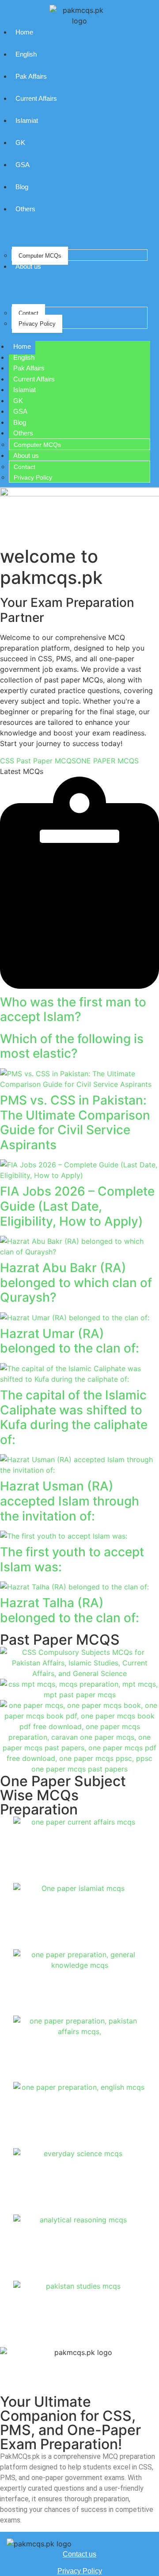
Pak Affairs (31, 76)
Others (25, 209)
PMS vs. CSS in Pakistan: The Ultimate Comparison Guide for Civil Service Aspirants (75, 1122)
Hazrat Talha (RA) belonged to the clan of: (70, 1610)
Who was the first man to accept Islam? (73, 1010)
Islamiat (27, 120)
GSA (23, 165)
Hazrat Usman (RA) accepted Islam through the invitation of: (70, 1501)
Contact (28, 313)
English (26, 54)
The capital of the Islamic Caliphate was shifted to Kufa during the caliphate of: (74, 1417)
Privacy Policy (37, 324)
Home (24, 32)
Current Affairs (36, 98)
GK (20, 143)
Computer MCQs (40, 256)
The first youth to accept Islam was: (72, 1559)
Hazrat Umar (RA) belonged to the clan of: (70, 1341)
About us (28, 266)
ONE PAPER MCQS (107, 761)
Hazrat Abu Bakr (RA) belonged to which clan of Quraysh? (76, 1282)
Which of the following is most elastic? (72, 1046)
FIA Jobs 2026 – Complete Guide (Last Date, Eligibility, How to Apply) (77, 1206)
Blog (22, 187)
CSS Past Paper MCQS (38, 761)
